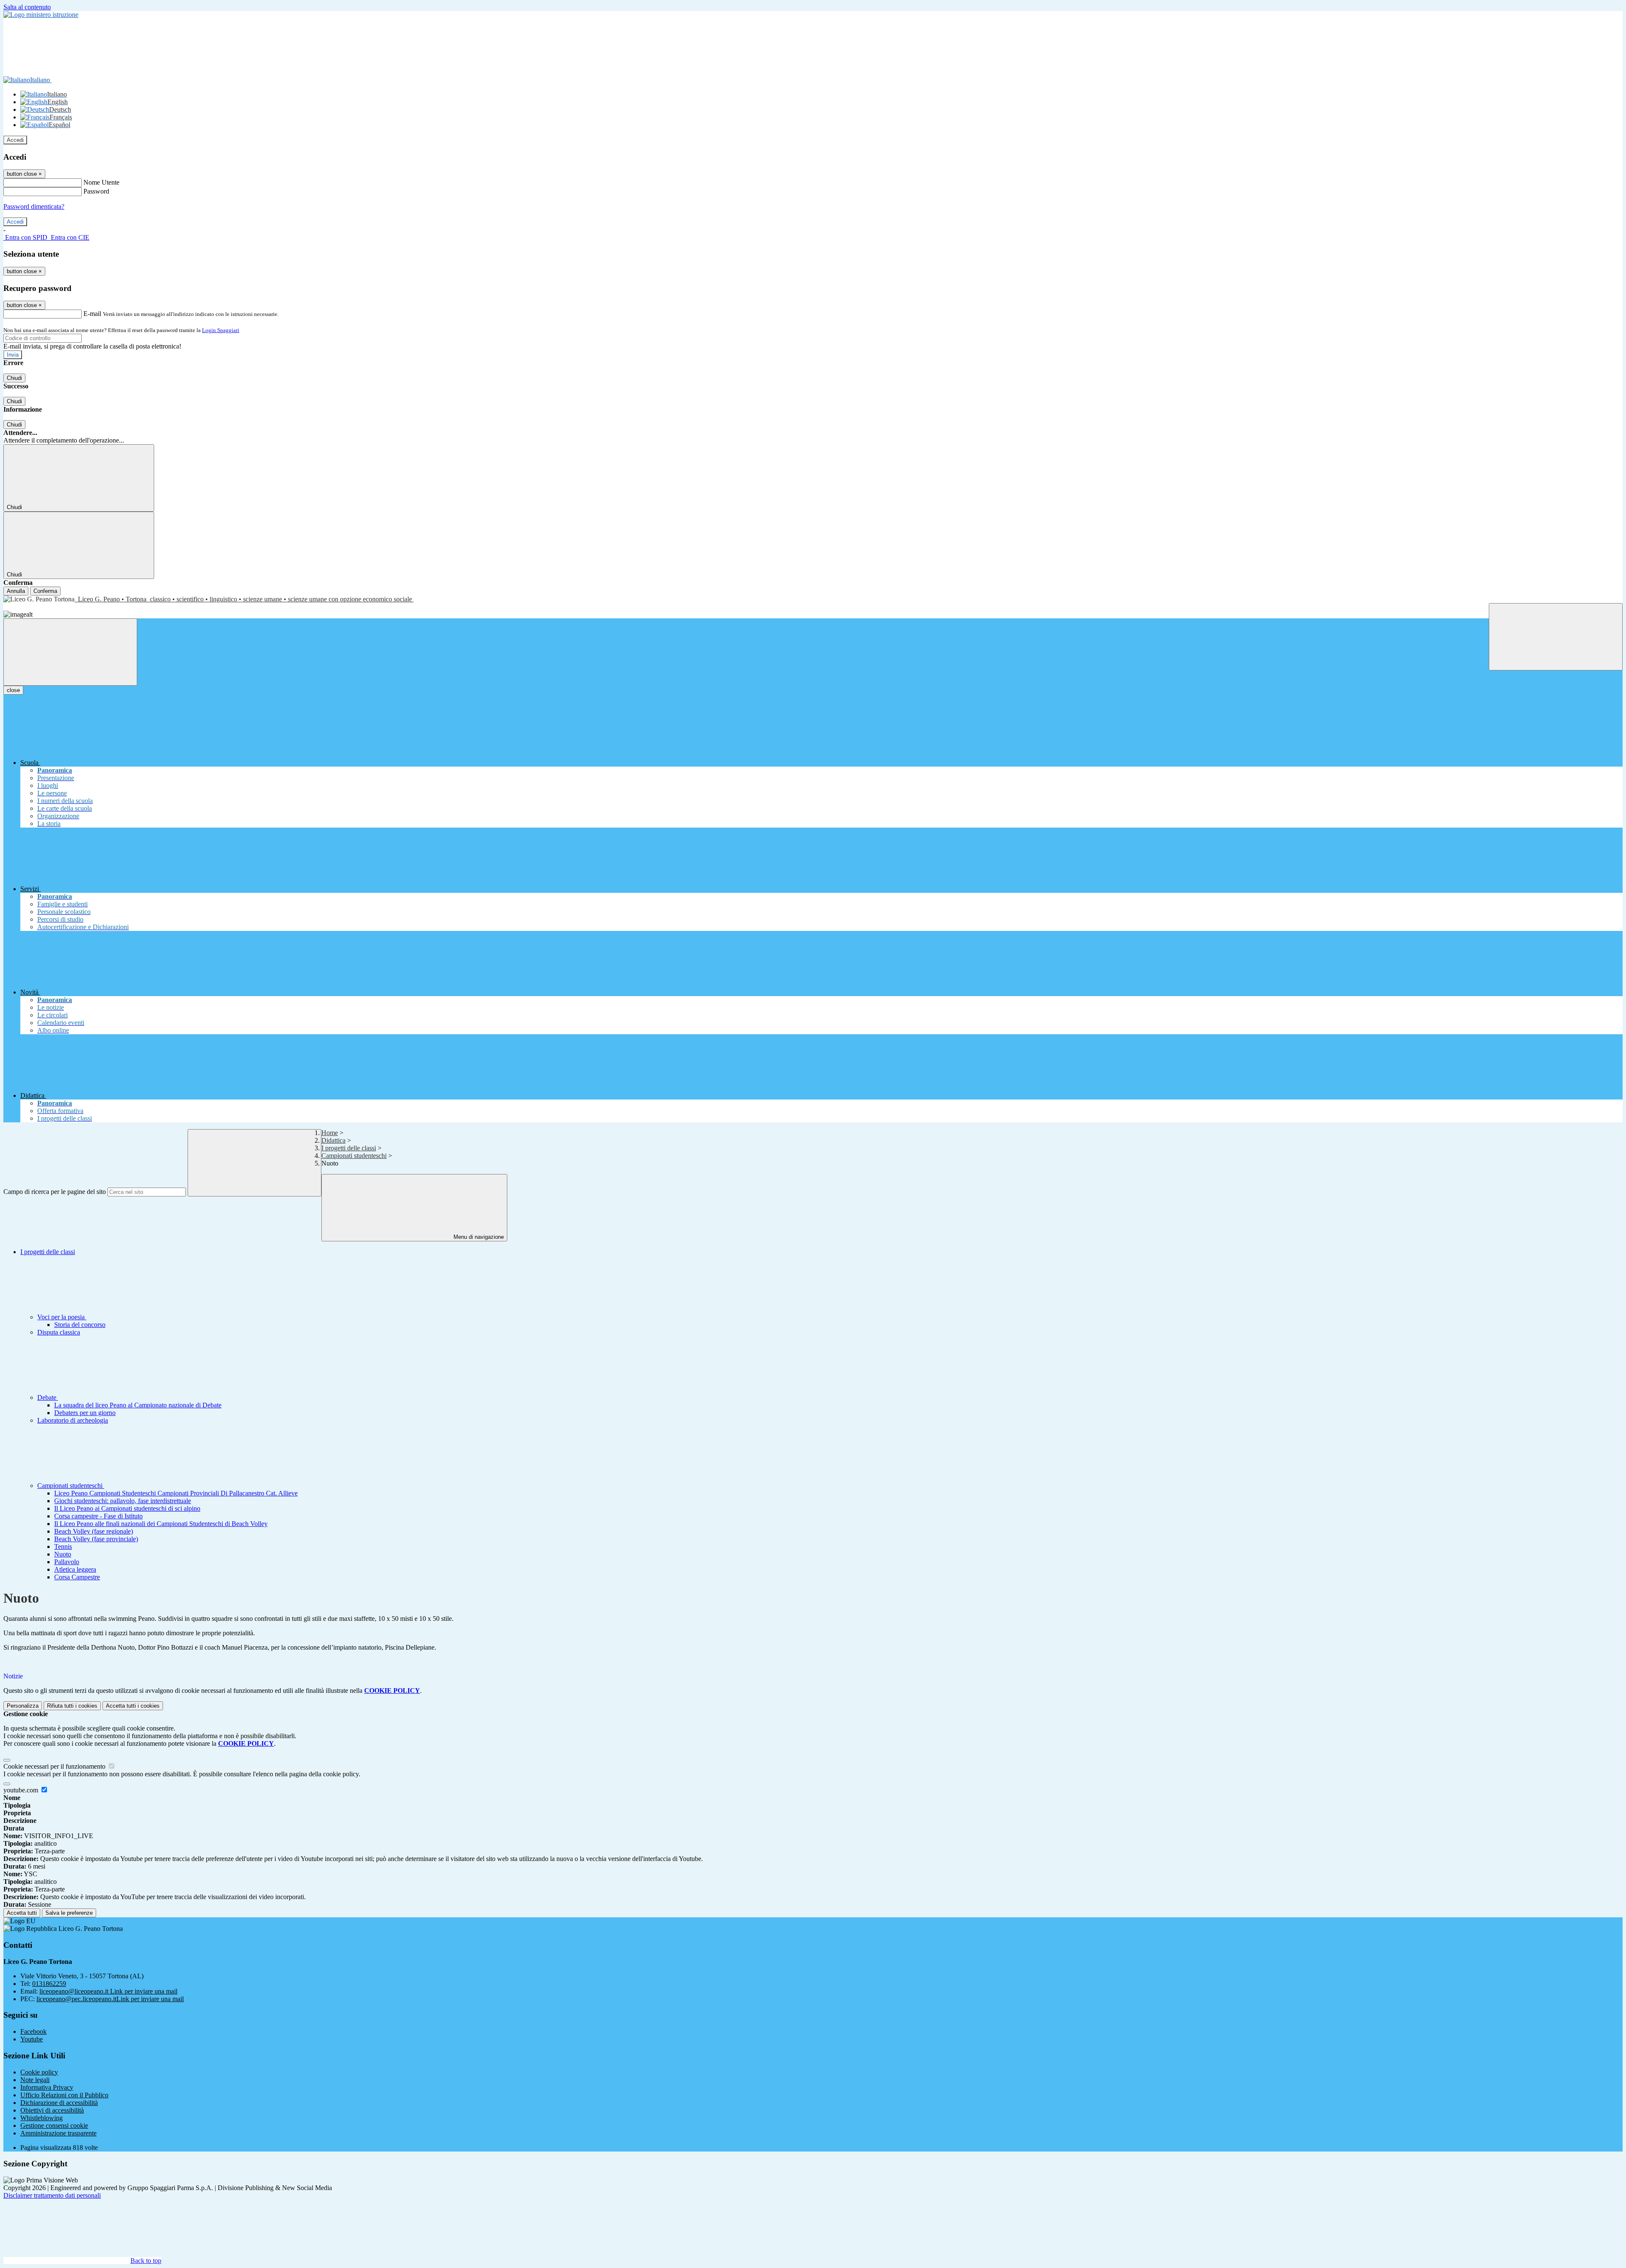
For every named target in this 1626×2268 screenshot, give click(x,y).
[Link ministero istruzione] (41, 15)
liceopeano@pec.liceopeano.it (110, 1999)
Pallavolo (67, 1562)
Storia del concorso (80, 1325)
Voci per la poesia (62, 1317)
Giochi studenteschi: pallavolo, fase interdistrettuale (123, 1501)
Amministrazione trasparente (58, 2133)
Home (330, 1133)
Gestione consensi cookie (54, 2125)
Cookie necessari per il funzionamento (55, 1766)
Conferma (45, 591)
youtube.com (22, 1790)
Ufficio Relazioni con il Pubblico (64, 2095)
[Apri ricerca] (1556, 637)
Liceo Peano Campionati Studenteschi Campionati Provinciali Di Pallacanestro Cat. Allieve (176, 1493)
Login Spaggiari (221, 330)
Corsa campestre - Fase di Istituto (98, 1516)
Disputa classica (59, 1332)
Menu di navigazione (478, 1237)
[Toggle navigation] (70, 652)
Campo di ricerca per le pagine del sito (55, 1192)
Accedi (15, 140)
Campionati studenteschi (354, 1156)
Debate (48, 1397)
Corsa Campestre (77, 1577)
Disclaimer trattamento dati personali (52, 2195)
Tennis (63, 1547)
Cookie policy (39, 2072)
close (13, 690)
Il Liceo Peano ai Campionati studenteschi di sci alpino (127, 1508)
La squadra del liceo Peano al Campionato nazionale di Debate (138, 1405)
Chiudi (14, 378)
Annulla (16, 591)
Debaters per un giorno (85, 1413)
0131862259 (49, 1984)
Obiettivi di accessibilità (52, 2110)
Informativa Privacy (47, 2087)
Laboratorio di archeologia (73, 1420)
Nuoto (63, 1554)
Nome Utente (101, 182)
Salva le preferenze (69, 1913)
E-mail (92, 314)
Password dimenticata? (34, 206)
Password (96, 191)
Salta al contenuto (27, 7)
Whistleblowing (41, 2118)
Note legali (35, 2080)
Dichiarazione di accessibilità (59, 2103)
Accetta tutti (133, 1706)
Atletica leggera (75, 1569)
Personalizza (23, 1706)
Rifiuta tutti (72, 1706)
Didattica (333, 1140)
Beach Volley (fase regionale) (94, 1531)
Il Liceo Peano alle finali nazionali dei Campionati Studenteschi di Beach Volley (161, 1524)
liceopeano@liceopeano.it (108, 1991)
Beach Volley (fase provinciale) (96, 1539)
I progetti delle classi (349, 1148)
